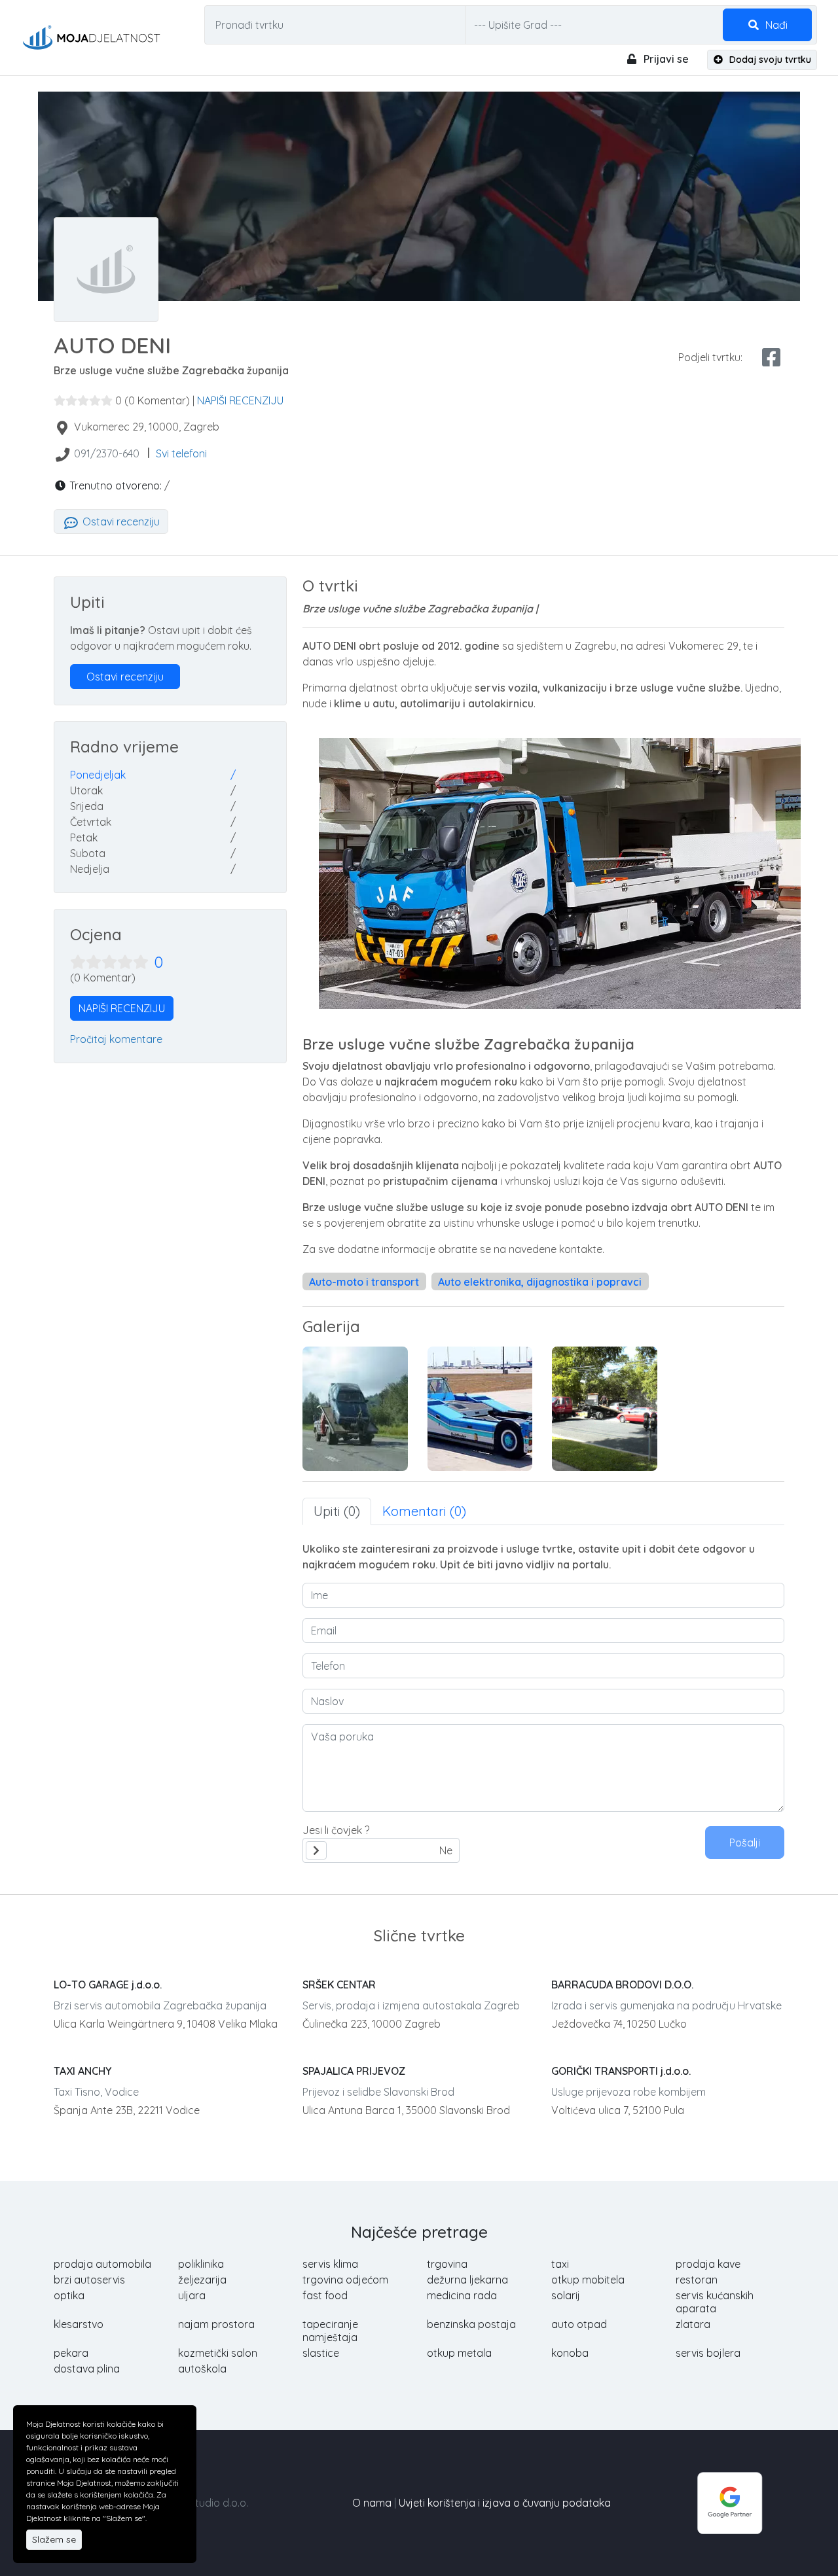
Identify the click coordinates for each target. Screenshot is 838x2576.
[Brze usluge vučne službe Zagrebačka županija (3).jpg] (480, 1409)
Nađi (775, 25)
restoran (697, 2280)
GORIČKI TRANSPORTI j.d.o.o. (621, 2071)
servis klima (330, 2264)
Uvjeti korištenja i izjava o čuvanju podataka (505, 2503)
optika (69, 2295)
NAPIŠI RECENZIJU (240, 400)
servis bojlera (708, 2353)
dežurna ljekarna (467, 2280)
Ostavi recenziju (120, 521)
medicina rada (462, 2295)
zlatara (693, 2324)
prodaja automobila (102, 2264)
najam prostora (216, 2324)
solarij (566, 2295)
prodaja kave (708, 2264)
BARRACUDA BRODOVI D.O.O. (622, 1985)
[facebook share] (771, 357)
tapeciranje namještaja (330, 2331)
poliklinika (201, 2264)
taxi (560, 2264)
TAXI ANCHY (82, 2071)
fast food (325, 2295)
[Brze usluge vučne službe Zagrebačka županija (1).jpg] (355, 1409)
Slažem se (54, 2539)
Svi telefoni (181, 453)
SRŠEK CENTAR (339, 1985)
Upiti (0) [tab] (337, 1511)
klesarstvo (79, 2324)
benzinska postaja (471, 2324)
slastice (321, 2353)
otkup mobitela (588, 2280)
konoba (570, 2353)
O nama (372, 2503)
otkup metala (459, 2353)
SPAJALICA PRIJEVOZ (354, 2071)
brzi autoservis (89, 2280)
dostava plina (87, 2369)
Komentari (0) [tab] (424, 1511)
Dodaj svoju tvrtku (769, 60)
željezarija (202, 2280)
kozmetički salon (218, 2353)
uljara (192, 2295)
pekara (71, 2353)
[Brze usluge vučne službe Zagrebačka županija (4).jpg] (605, 1409)
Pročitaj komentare (116, 1039)
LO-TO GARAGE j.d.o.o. (108, 1985)
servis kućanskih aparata (715, 2302)
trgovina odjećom (345, 2280)
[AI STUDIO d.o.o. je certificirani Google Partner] (730, 2501)
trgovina (447, 2264)
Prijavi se (665, 59)
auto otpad (579, 2324)
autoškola (202, 2369)
